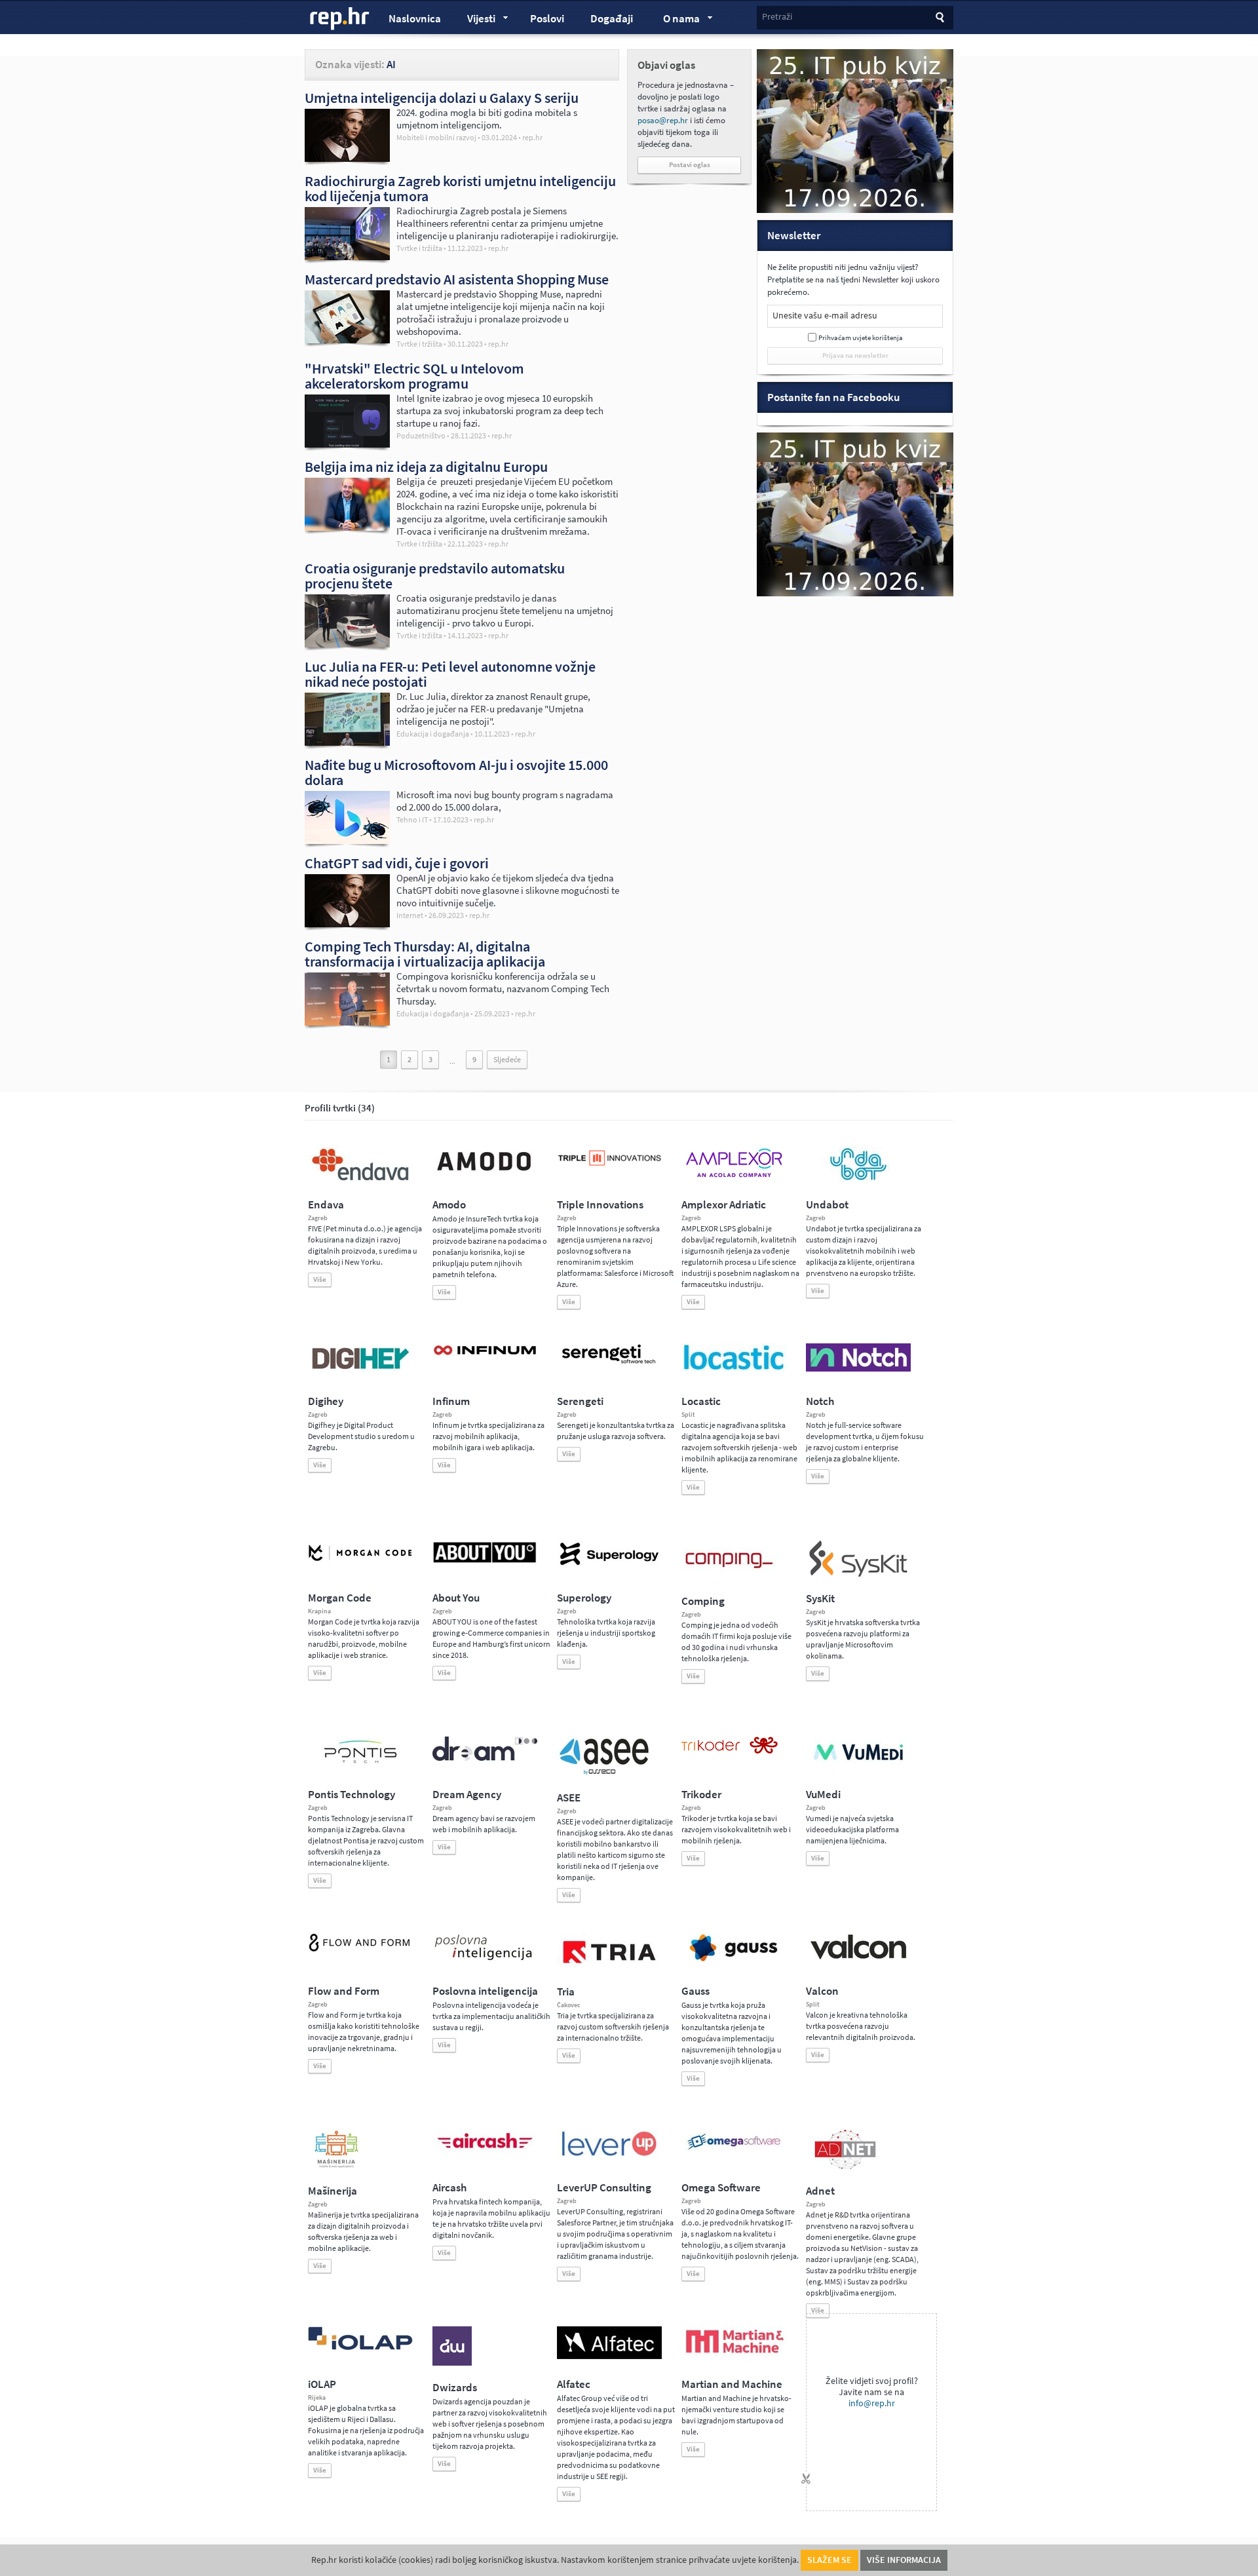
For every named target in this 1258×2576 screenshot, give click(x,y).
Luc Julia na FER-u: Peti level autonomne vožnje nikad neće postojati (450, 674)
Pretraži (777, 17)
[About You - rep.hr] (485, 1562)
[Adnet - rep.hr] (845, 2166)
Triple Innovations (600, 1205)
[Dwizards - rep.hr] (452, 2363)
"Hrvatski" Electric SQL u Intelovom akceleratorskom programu (414, 376)
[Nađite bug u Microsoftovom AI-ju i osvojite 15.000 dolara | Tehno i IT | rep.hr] (347, 841)
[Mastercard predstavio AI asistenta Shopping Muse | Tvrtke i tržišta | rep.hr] (347, 340)
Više (320, 1279)
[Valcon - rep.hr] (858, 1957)
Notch (820, 1401)
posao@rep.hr (663, 120)
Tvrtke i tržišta (419, 248)
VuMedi (823, 1795)
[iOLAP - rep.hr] (360, 2347)
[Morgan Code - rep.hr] (360, 1562)
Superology (584, 1598)
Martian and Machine (732, 2384)
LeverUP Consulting (604, 2188)
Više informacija (904, 2560)
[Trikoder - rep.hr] (730, 1751)
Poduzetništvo (421, 436)
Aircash (449, 2188)
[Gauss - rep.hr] (734, 1960)
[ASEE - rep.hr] (606, 1773)
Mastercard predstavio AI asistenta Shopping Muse (457, 279)
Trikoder (701, 1795)
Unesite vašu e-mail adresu (825, 316)
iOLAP (322, 2384)
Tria (566, 1992)
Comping (703, 1601)
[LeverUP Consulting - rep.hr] (609, 2155)
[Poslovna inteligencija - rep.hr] (485, 1960)
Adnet (820, 2191)
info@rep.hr (872, 2403)
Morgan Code (340, 1598)
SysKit (820, 1599)
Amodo (449, 1205)
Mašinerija (333, 2191)
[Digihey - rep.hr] (360, 1371)
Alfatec (574, 2384)
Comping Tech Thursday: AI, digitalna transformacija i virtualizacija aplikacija (425, 954)
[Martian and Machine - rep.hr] (734, 2354)
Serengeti (580, 1401)
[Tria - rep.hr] (609, 1967)
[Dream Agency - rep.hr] (485, 1758)
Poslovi (547, 19)
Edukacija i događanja (433, 734)
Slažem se (829, 2560)
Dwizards (455, 2388)
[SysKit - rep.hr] (858, 1574)
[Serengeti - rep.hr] (609, 1364)
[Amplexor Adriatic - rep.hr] (734, 1176)
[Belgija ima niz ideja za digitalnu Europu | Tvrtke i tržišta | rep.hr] (347, 528)
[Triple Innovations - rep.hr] (609, 1166)
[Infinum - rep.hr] (485, 1355)
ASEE (569, 1798)
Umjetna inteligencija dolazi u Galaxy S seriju (442, 98)
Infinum (451, 1401)
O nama (675, 20)
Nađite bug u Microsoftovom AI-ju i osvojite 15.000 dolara (456, 772)
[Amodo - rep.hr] (485, 1174)
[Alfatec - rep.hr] (609, 2356)
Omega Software (721, 2188)
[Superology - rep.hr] (609, 1564)
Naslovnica (415, 19)
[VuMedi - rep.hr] (858, 1765)
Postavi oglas (690, 165)
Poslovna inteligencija (485, 1991)
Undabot (827, 1205)
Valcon (822, 1991)
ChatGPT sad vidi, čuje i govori (397, 863)
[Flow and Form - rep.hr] (360, 1950)
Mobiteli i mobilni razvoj (436, 138)
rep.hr (340, 19)
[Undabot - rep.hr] (858, 1178)
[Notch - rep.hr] (858, 1369)
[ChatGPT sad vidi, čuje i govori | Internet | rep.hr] (347, 924)
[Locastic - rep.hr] (734, 1369)
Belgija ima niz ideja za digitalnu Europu (426, 467)
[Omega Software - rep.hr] (734, 2151)
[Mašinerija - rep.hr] (336, 2166)
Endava (326, 1205)
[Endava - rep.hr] (360, 1180)
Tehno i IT (412, 820)
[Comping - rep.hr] (731, 1577)
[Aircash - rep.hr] (485, 2151)
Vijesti (475, 20)
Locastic (701, 1401)
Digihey (326, 1401)
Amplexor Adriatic (724, 1205)
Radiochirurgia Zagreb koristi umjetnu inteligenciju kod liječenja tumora (460, 188)
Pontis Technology (352, 1795)
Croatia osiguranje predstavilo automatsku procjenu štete (435, 576)
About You (456, 1598)
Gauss (696, 1991)
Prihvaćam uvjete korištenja (861, 338)
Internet (410, 915)
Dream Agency (467, 1795)
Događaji (612, 19)
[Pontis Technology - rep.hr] (360, 1765)
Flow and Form (344, 1991)
